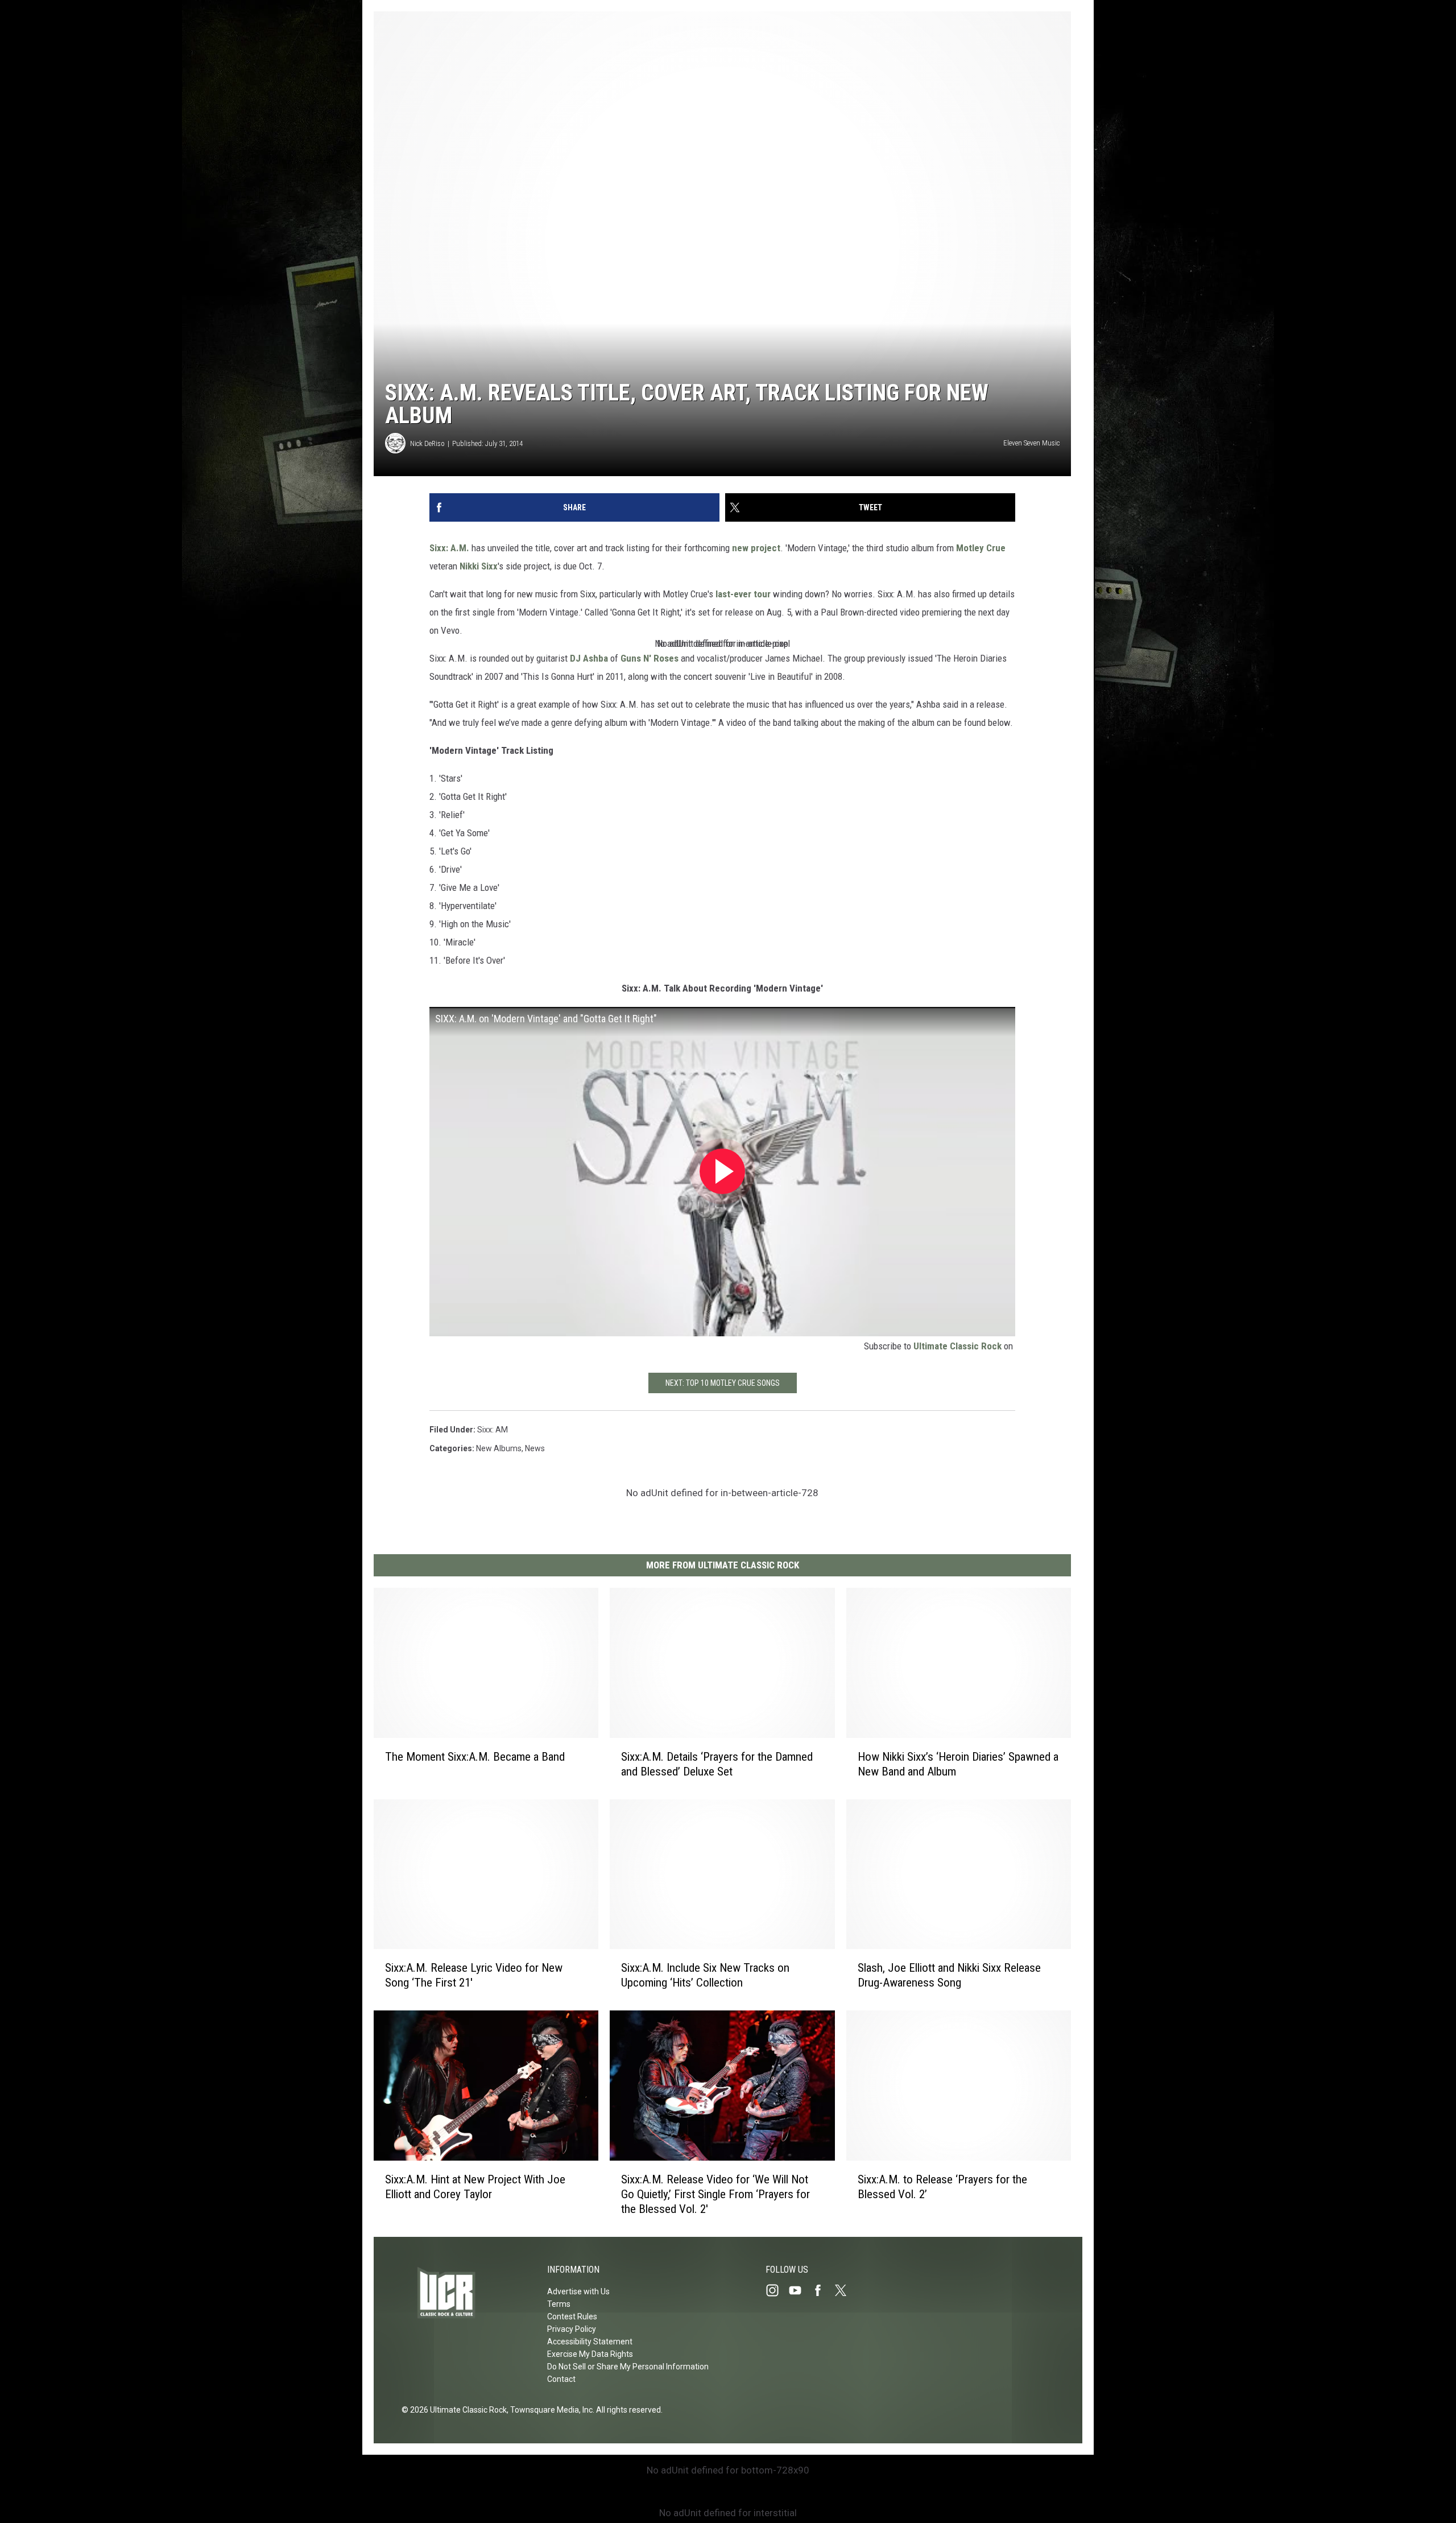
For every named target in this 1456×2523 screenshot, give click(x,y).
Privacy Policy (572, 2329)
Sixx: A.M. (449, 548)
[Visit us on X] (845, 2290)
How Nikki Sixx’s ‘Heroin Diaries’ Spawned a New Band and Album (958, 1764)
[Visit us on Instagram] (777, 2290)
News (535, 1448)
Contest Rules (572, 2316)
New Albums (499, 1448)
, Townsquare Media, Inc (550, 2410)
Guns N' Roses (650, 658)
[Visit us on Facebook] (822, 2290)
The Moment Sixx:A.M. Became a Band (475, 1757)
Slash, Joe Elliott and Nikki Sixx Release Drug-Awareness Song (949, 1975)
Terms (559, 2304)
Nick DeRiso (427, 443)
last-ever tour (743, 594)
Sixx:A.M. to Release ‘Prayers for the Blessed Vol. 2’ (942, 2187)
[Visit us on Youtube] (800, 2290)
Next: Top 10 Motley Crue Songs (723, 1383)
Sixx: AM (493, 1430)
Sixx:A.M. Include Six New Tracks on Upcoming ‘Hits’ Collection (705, 1975)
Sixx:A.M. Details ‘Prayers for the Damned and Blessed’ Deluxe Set (717, 1764)
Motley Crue (981, 548)
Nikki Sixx (479, 566)
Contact (561, 2379)
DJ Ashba (589, 658)
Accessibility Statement (590, 2342)
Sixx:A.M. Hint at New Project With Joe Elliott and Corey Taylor (475, 2187)
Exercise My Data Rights (590, 2354)
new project (756, 548)
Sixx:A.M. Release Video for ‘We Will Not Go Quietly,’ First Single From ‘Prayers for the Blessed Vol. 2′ (715, 2194)
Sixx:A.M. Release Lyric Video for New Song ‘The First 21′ (474, 1975)
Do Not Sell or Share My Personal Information (628, 2367)
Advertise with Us (578, 2291)
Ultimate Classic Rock (957, 1346)
